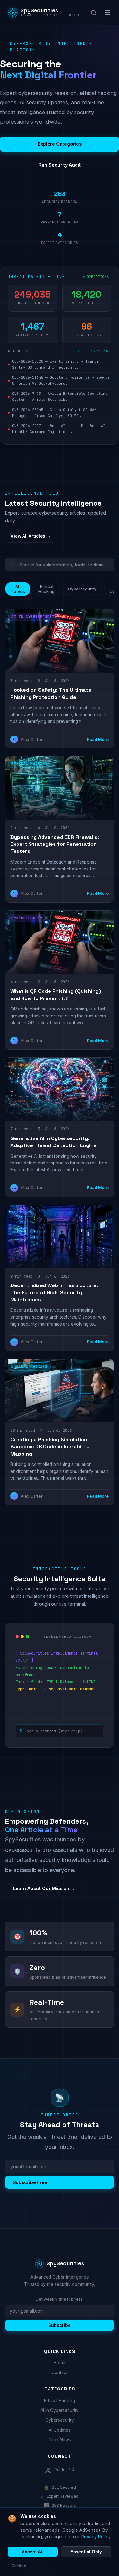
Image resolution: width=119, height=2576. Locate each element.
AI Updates (60, 2430)
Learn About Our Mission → (44, 1888)
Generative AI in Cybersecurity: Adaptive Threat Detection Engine (54, 1142)
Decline (19, 2566)
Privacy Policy (96, 2537)
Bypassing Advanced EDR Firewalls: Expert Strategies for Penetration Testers (55, 844)
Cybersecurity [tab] (82, 589)
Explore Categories (60, 144)
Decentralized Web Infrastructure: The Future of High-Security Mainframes (54, 1292)
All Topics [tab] (18, 589)
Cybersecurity (60, 2420)
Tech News (60, 2440)
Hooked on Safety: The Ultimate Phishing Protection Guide (51, 693)
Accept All (33, 2552)
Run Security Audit (60, 165)
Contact (60, 2372)
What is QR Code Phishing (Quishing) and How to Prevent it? (56, 995)
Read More (98, 739)
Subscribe (60, 2325)
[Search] (94, 13)
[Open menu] (108, 13)
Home (60, 2363)
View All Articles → (31, 536)
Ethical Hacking (60, 2401)
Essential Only (86, 2552)
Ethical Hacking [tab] (46, 589)
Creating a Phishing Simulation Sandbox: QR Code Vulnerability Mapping (50, 1447)
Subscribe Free (30, 2182)
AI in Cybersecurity (60, 2410)
